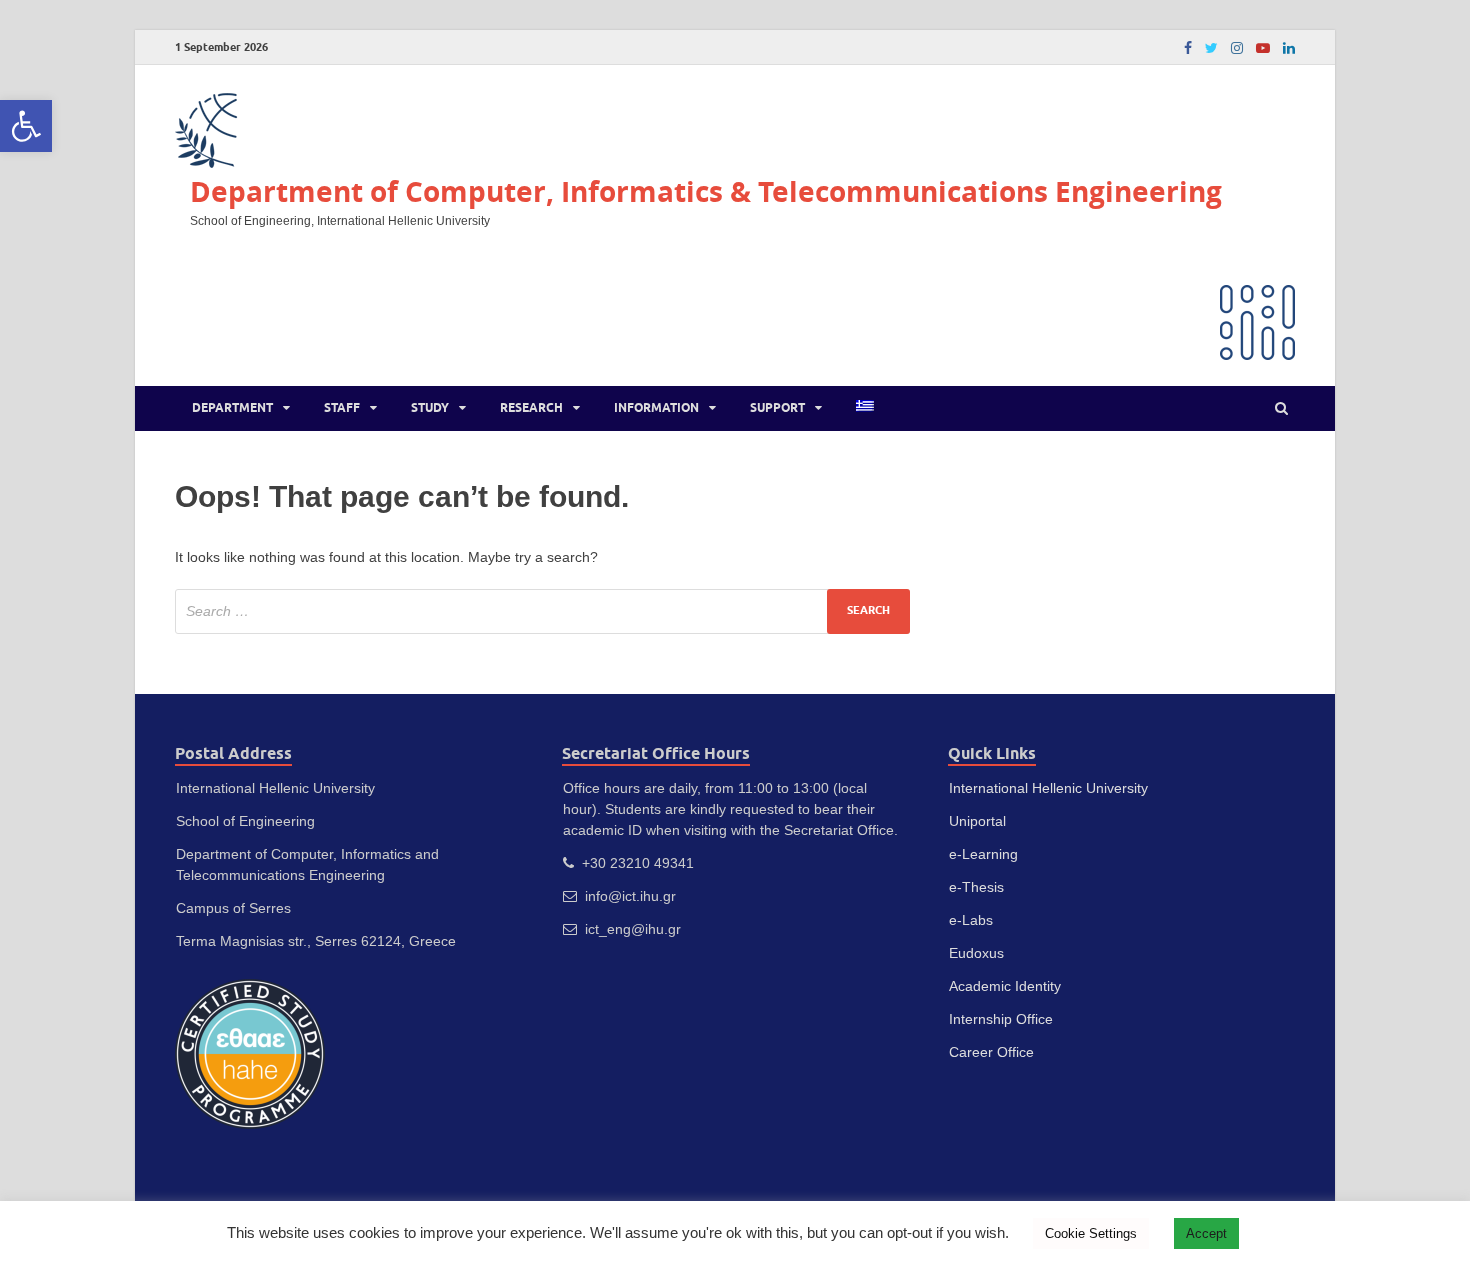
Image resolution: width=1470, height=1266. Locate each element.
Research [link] (531, 407)
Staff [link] (342, 407)
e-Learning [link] (983, 854)
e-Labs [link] (971, 920)
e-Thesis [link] (976, 887)
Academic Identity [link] (1005, 986)
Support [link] (777, 407)
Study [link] (430, 407)
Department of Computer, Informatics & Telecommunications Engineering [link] (706, 191)
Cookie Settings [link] (1091, 1233)
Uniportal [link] (977, 821)
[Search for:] (542, 611)
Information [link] (656, 407)
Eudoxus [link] (976, 953)
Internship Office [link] (1001, 1019)
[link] (26, 126)
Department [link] (232, 407)
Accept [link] (1206, 1233)
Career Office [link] (991, 1052)
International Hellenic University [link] (1048, 788)
